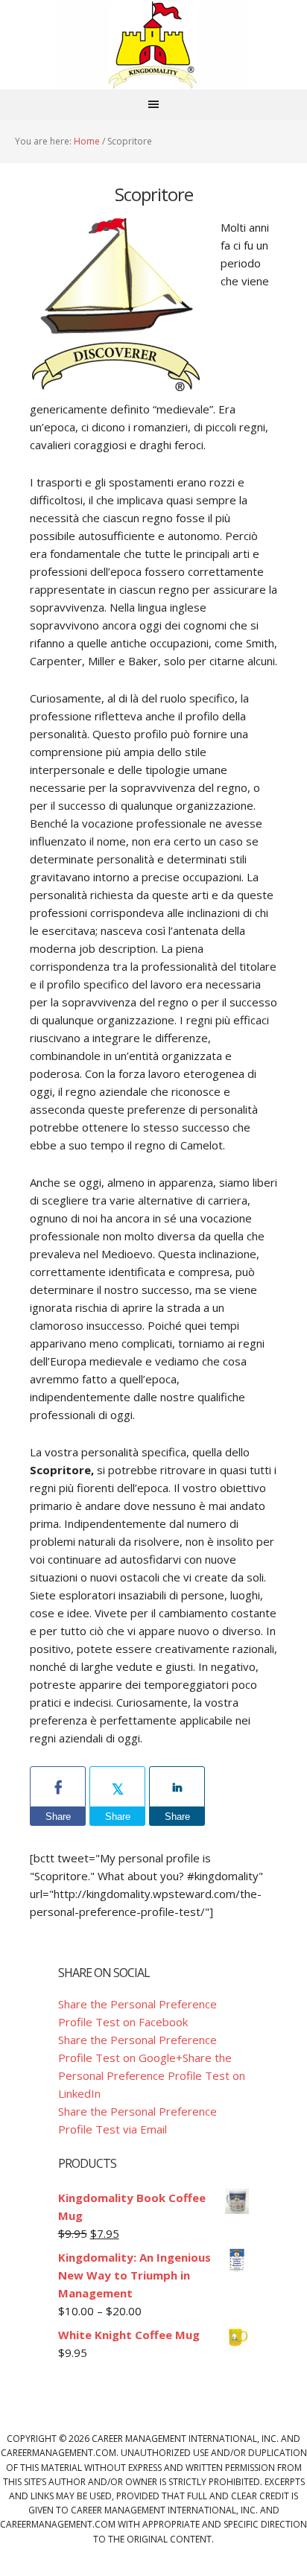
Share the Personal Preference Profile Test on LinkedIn (152, 2075)
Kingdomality (153, 45)
